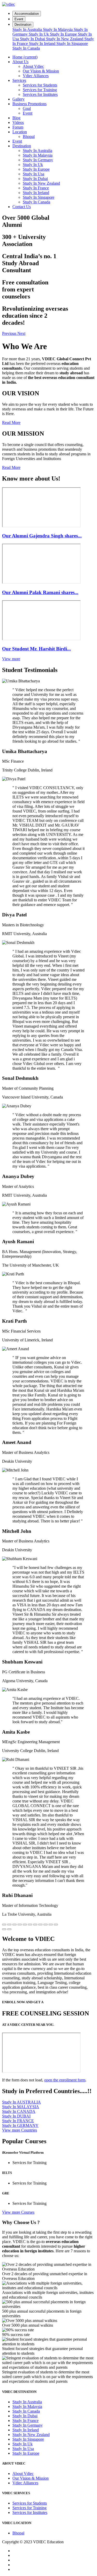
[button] (10, 333)
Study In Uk (39, 34)
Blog (16, 118)
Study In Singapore (72, 44)
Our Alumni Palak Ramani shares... (40, 592)
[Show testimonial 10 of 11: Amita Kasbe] (51, 1925)
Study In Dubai (33, 39)
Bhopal (29, 137)
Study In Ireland (43, 44)
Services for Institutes (40, 94)
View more (11, 659)
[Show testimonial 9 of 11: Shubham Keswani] (46, 1925)
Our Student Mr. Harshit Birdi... (36, 649)
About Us (20, 62)
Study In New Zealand (65, 39)
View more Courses (18, 2212)
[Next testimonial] (9, 1929)
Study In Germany (38, 160)
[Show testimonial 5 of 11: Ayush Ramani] (25, 1925)
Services (19, 80)
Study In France (36, 188)
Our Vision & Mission (41, 71)
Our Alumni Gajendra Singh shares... (42, 536)
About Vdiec (33, 66)
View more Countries (20, 2130)
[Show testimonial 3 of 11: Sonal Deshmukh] (14, 1925)
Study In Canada (26, 48)
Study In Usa (33, 174)
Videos (18, 122)
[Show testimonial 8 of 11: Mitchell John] (40, 1925)
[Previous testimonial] (4, 1929)
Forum (18, 127)
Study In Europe (64, 34)
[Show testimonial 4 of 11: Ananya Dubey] (20, 1925)
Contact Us (22, 207)
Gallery (18, 99)
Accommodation (27, 14)
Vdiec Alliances (36, 76)
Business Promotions (29, 104)
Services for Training (40, 90)
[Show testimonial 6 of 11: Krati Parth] (30, 1925)
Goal (27, 108)
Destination (23, 25)
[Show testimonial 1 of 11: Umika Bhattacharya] (4, 1925)
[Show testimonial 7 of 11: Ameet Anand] (35, 1925)
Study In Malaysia (58, 29)
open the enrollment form (65, 2080)
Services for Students (40, 85)
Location (20, 132)
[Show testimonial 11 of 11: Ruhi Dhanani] (56, 1925)
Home (25, 57)
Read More (11, 422)
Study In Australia (28, 29)
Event (19, 19)
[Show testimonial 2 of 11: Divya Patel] (9, 1925)
